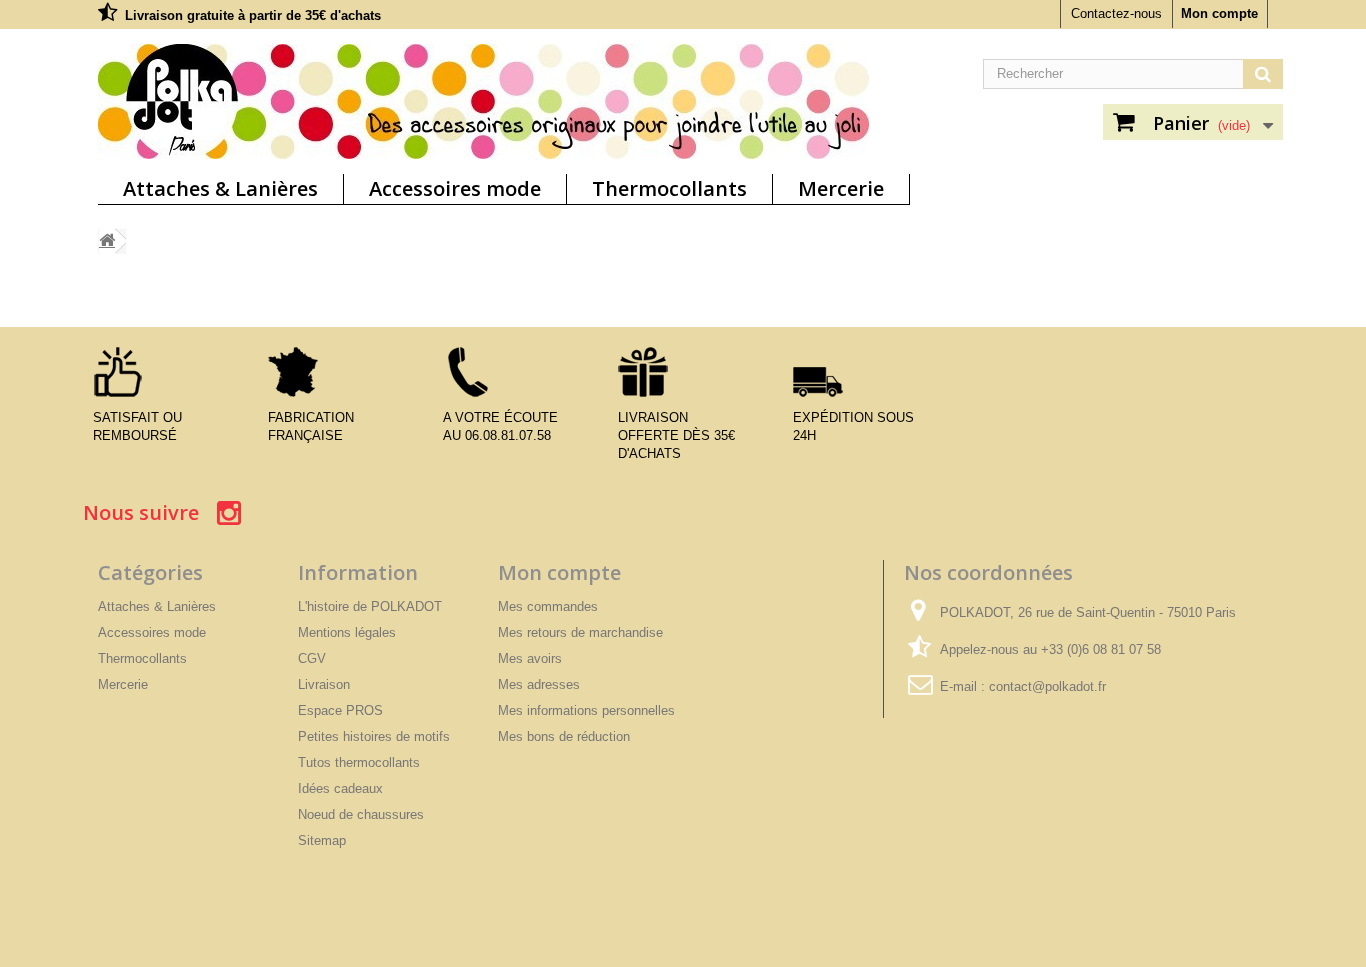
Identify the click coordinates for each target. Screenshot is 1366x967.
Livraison (324, 684)
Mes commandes (548, 606)
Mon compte (1219, 13)
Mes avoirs (530, 658)
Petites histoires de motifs (374, 736)
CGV (312, 658)
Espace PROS (340, 710)
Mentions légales (347, 632)
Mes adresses (539, 684)
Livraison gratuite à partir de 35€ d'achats (253, 15)
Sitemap (322, 840)
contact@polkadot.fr (1047, 686)
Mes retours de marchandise (580, 632)
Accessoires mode (455, 188)
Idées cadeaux (340, 788)
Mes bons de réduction (564, 736)
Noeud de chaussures (361, 814)
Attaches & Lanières (220, 188)
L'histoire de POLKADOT (370, 606)
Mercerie (841, 188)
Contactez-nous (1116, 13)
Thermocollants (669, 188)
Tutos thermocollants (359, 762)
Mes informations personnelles (586, 710)
